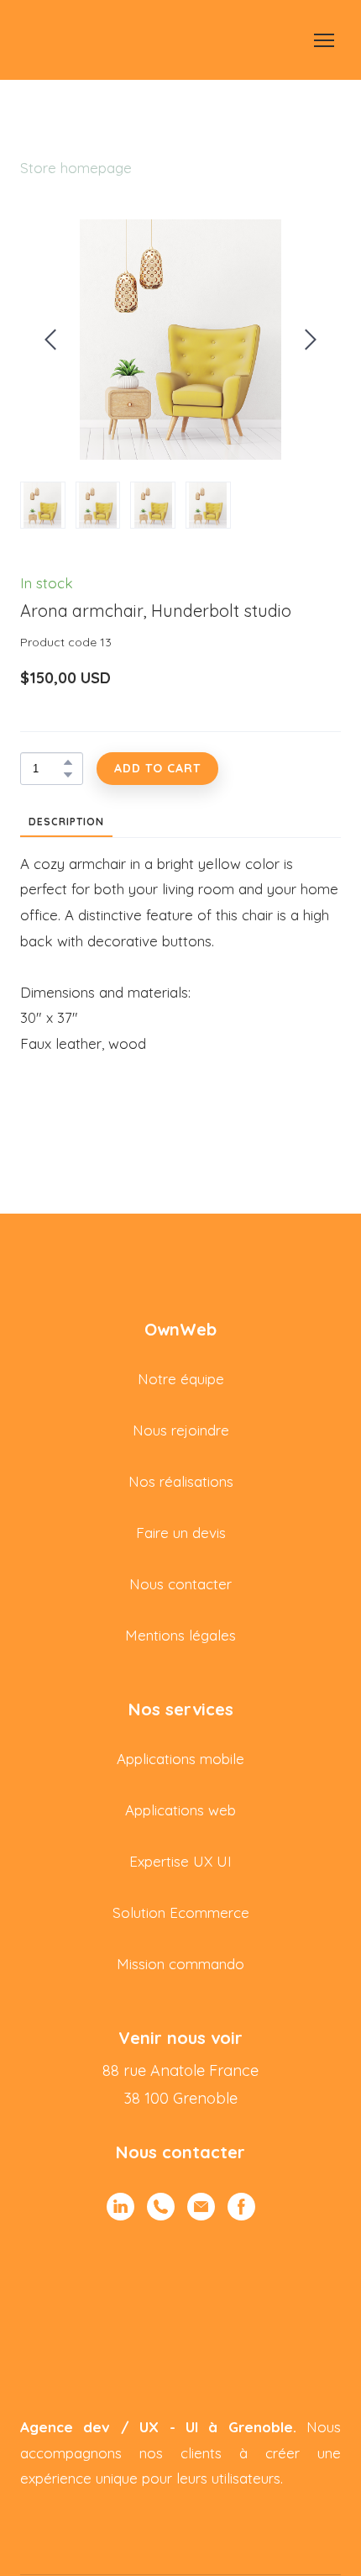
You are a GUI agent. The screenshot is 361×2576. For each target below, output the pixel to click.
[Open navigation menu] (324, 40)
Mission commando (180, 1964)
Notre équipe (181, 1379)
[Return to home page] (43, 40)
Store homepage (76, 168)
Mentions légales (180, 1635)
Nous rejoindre (181, 1430)
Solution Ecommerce (181, 1912)
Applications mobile (180, 1759)
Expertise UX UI (180, 1861)
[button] (68, 762)
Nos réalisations (181, 1481)
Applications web (180, 1810)
